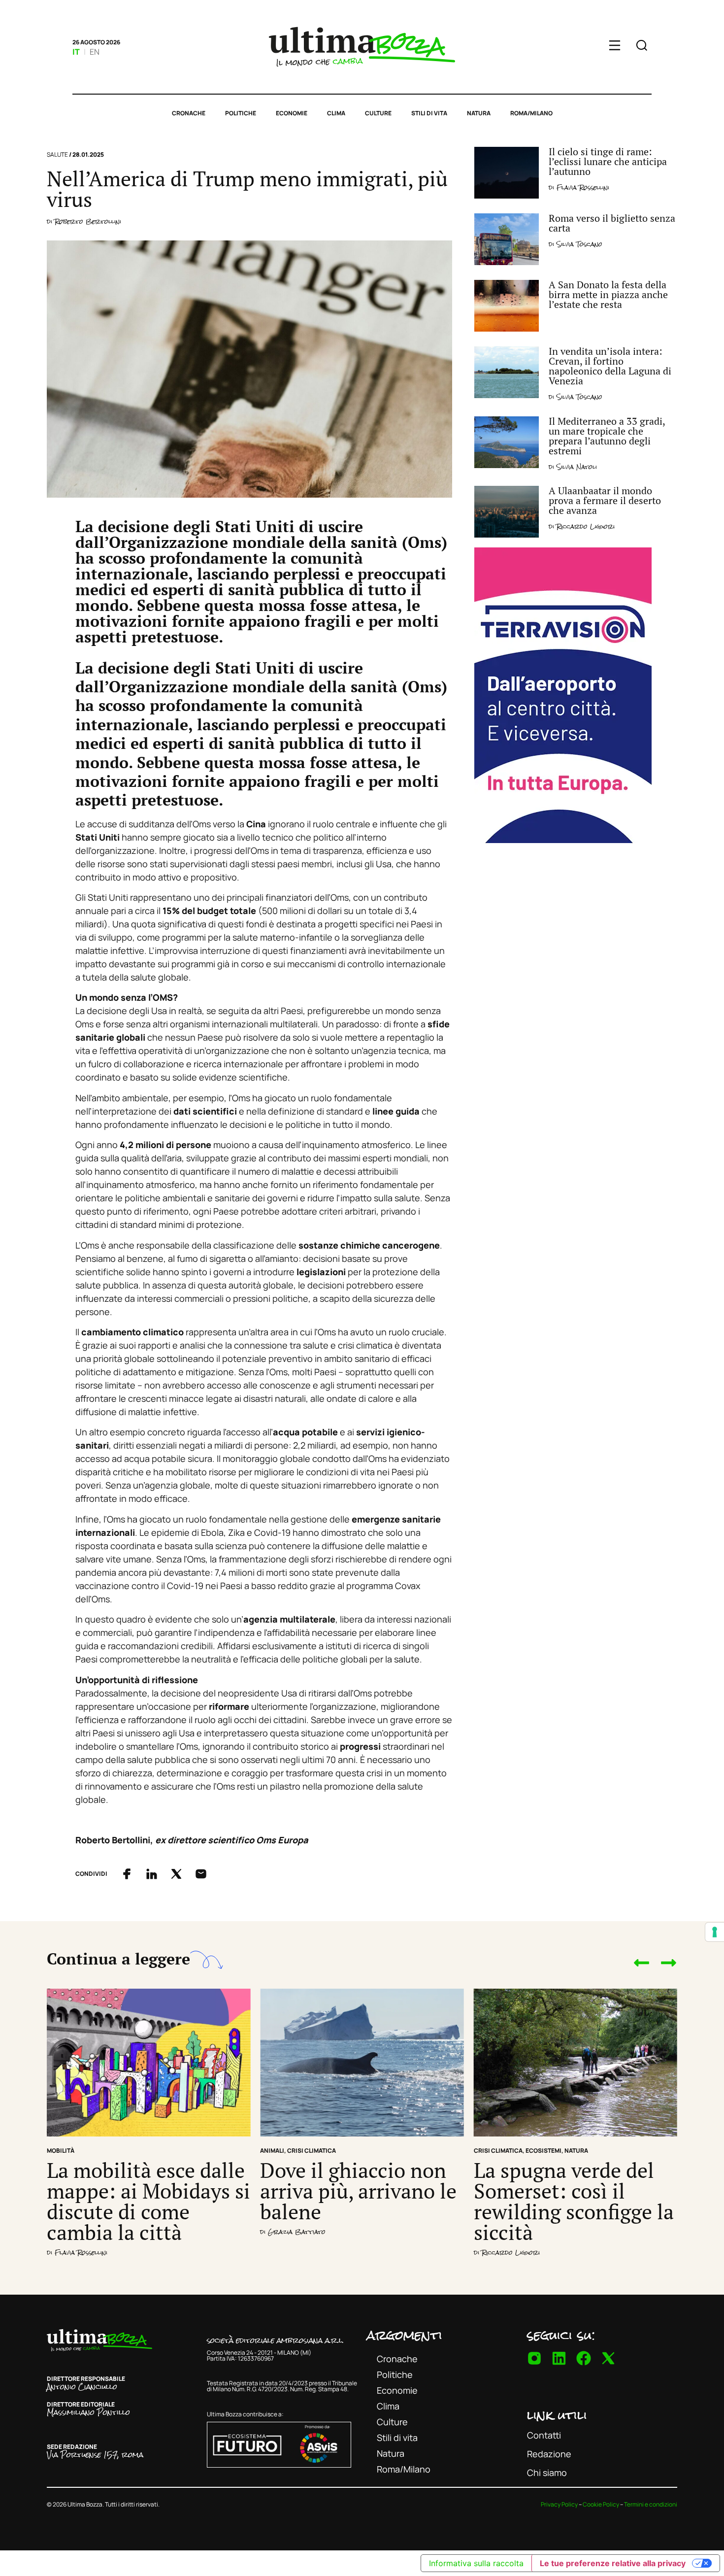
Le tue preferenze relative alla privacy (613, 2563)
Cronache (189, 113)
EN (95, 52)
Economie (292, 113)
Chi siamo (547, 2473)
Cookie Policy (601, 2504)
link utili (557, 2415)
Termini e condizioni (651, 2504)
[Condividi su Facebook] (127, 1874)
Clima (336, 113)
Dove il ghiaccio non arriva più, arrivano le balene (358, 2191)
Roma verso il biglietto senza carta (612, 223)
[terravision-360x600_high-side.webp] (563, 840)
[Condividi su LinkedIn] (152, 1874)
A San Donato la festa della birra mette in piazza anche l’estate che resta (608, 294)
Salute (57, 154)
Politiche (241, 113)
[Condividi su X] (176, 1874)
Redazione (549, 2454)
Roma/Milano (531, 113)
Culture (378, 113)
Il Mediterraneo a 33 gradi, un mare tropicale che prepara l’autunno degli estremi (607, 436)
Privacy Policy (559, 2504)
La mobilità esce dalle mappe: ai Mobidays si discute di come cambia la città (148, 2201)
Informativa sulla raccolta (476, 2563)
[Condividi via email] (201, 1874)
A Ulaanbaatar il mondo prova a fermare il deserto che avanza (605, 500)
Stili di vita (429, 113)
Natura (479, 113)
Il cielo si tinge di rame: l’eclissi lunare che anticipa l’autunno (608, 161)
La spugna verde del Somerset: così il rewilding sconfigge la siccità (574, 2201)
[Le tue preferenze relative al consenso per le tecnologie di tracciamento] (715, 1932)
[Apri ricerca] (642, 47)
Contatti (544, 2435)
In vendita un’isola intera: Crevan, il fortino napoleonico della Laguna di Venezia (610, 366)
